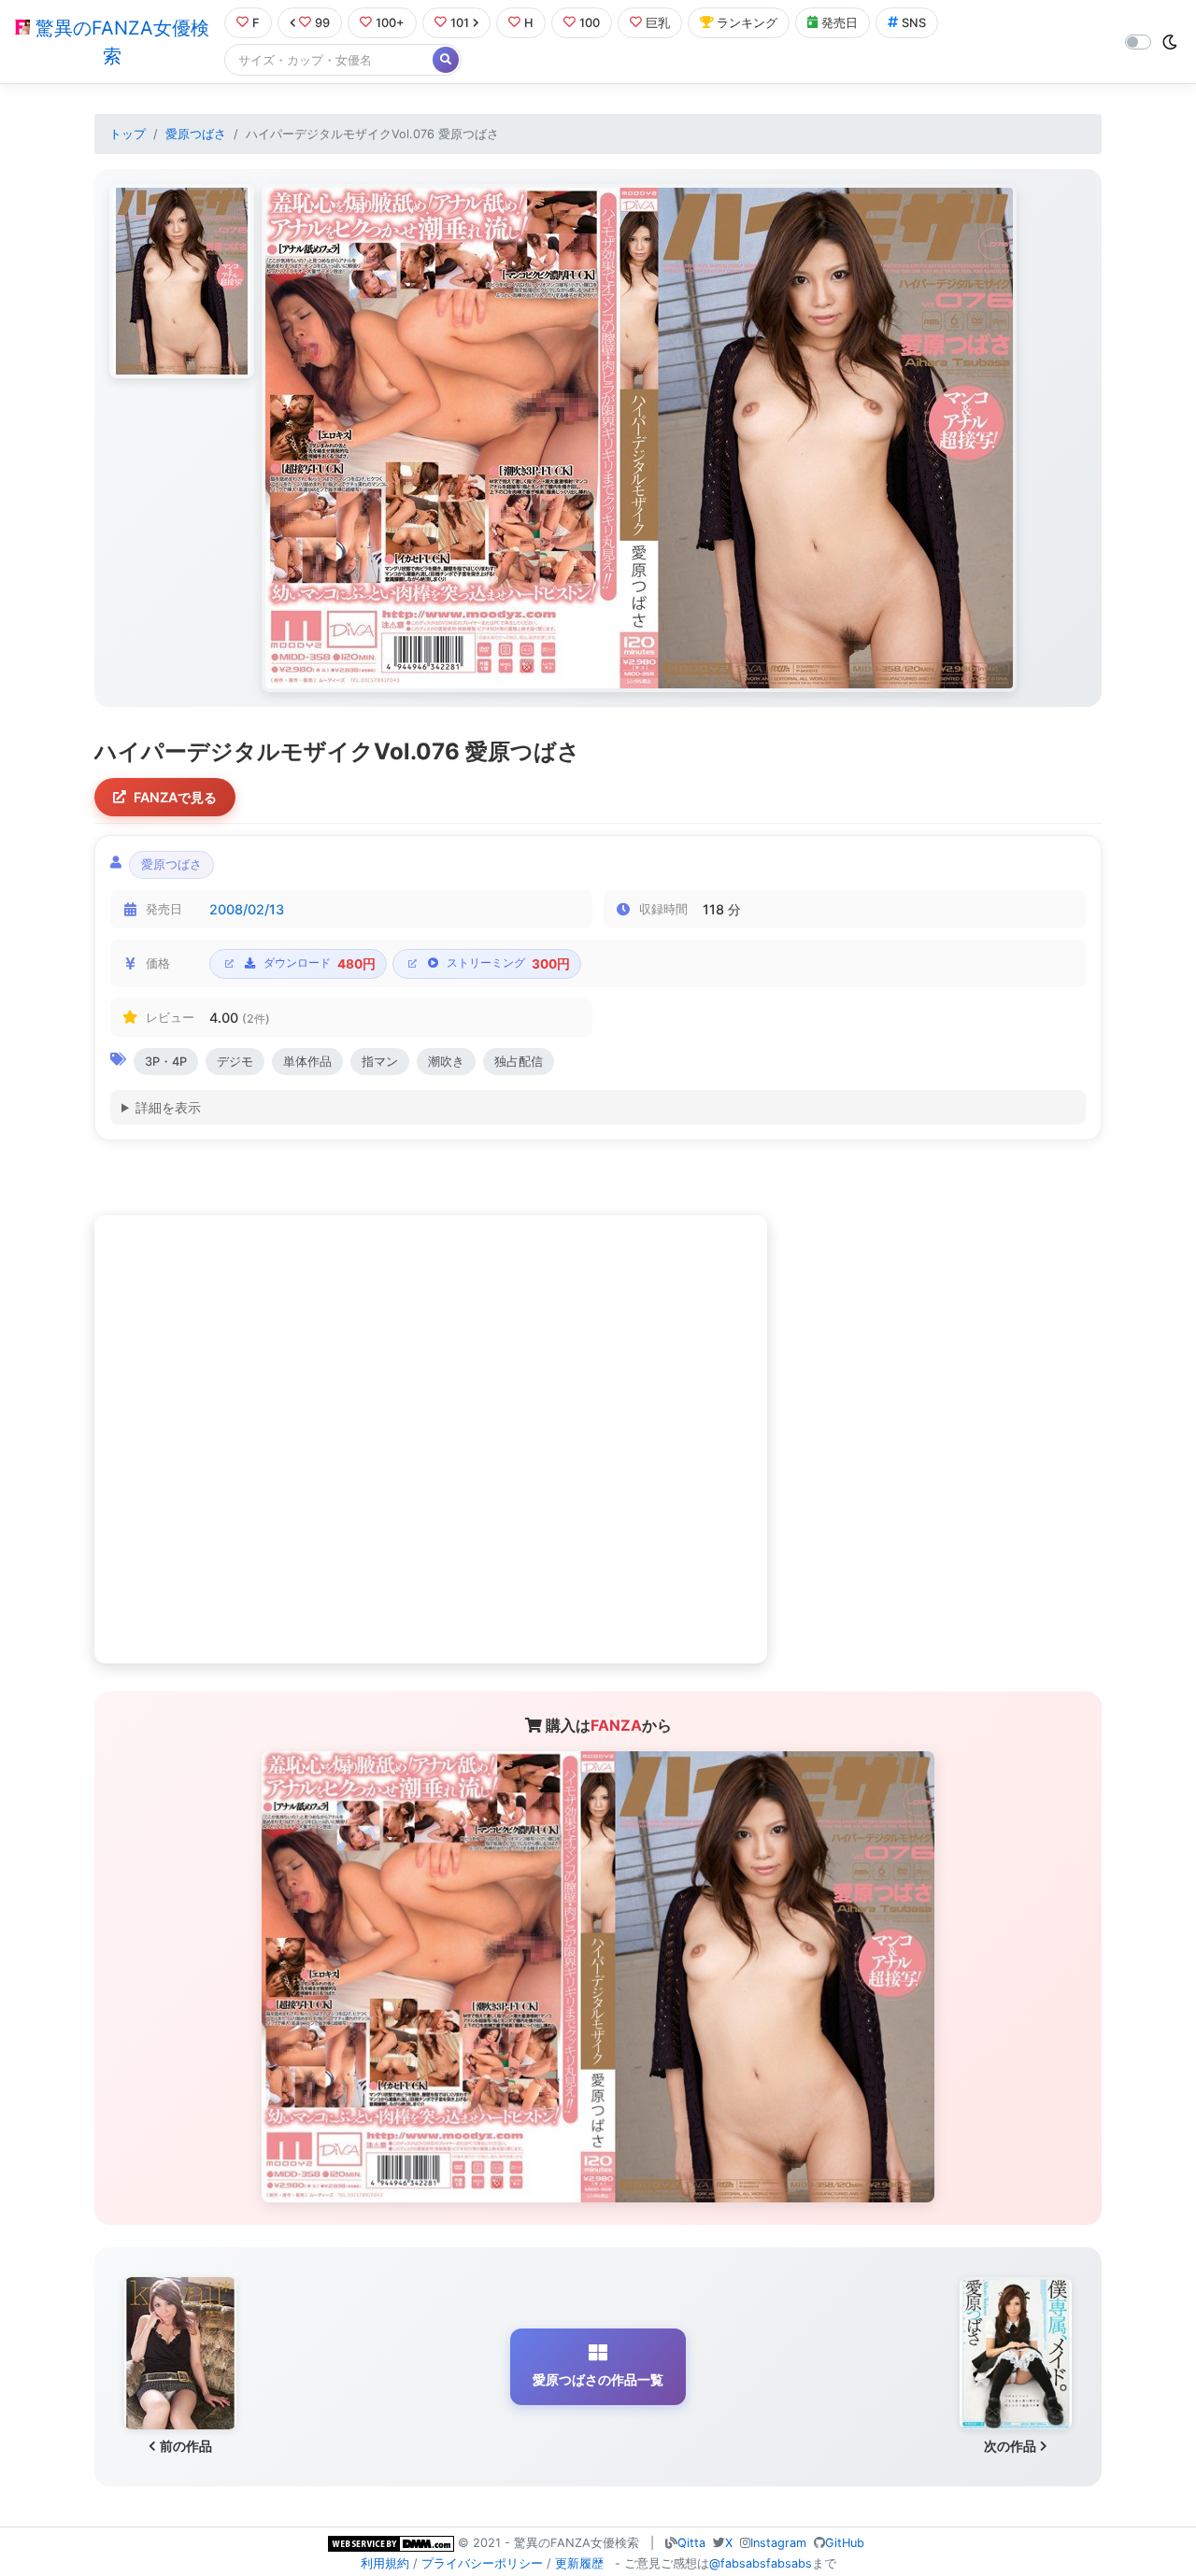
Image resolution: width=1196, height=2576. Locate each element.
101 (460, 23)
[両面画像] (639, 438)
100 (590, 23)
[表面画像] (182, 281)
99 (322, 23)
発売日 (840, 23)
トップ (128, 134)
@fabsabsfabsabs (761, 2563)
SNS (914, 23)
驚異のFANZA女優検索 (120, 42)
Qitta (691, 2543)
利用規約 (385, 2563)
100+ (390, 23)
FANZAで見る (175, 797)
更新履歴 (579, 2563)
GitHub (845, 2543)
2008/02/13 (247, 909)
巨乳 (658, 23)
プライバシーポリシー (482, 2563)
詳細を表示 (168, 1107)
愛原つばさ (196, 134)
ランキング (747, 23)
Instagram (778, 2543)
